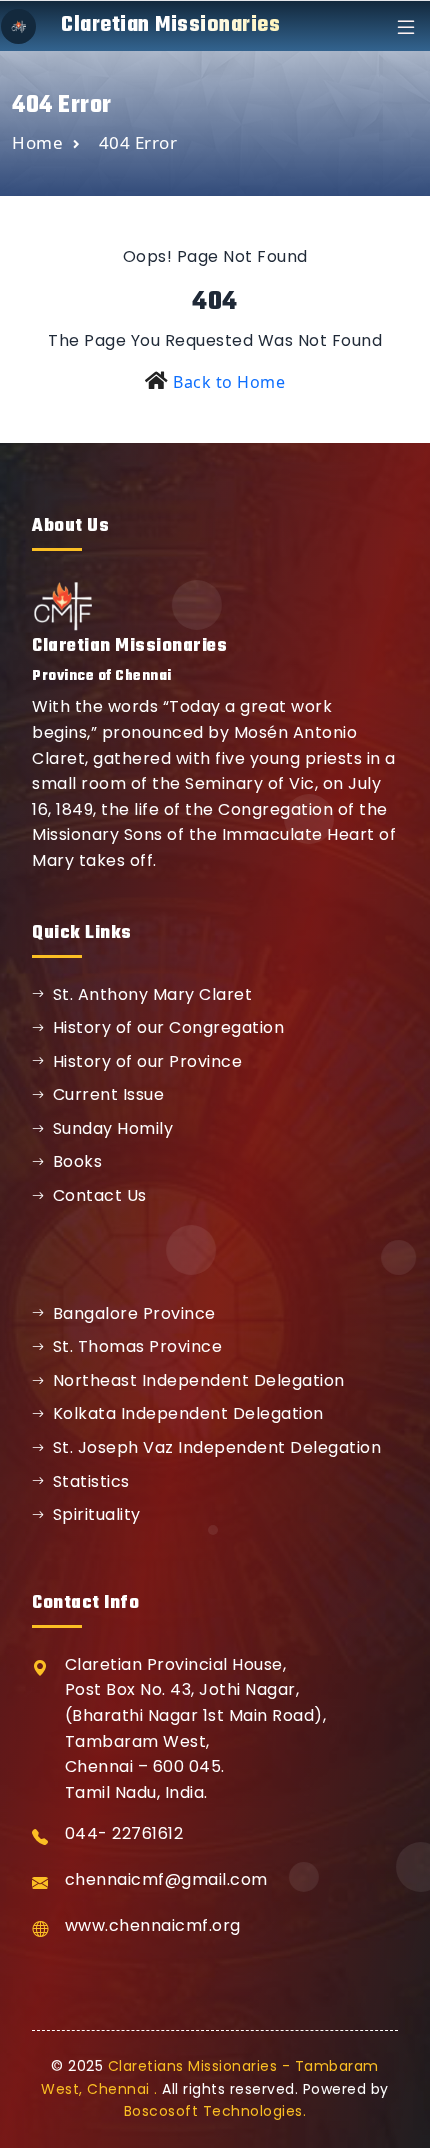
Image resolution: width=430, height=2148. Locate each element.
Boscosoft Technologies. (215, 2111)
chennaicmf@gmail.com (166, 1879)
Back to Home (229, 382)
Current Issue (109, 1094)
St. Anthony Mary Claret (153, 994)
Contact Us (100, 1195)
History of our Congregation (169, 1027)
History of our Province (148, 1061)
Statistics (91, 1481)
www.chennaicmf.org (153, 1925)
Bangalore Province (134, 1313)
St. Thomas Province (138, 1346)
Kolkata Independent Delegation (188, 1413)
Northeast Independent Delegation (199, 1380)
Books (78, 1161)
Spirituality (97, 1514)
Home (37, 142)
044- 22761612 (124, 1833)
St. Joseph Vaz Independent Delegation (217, 1447)
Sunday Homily (113, 1128)
